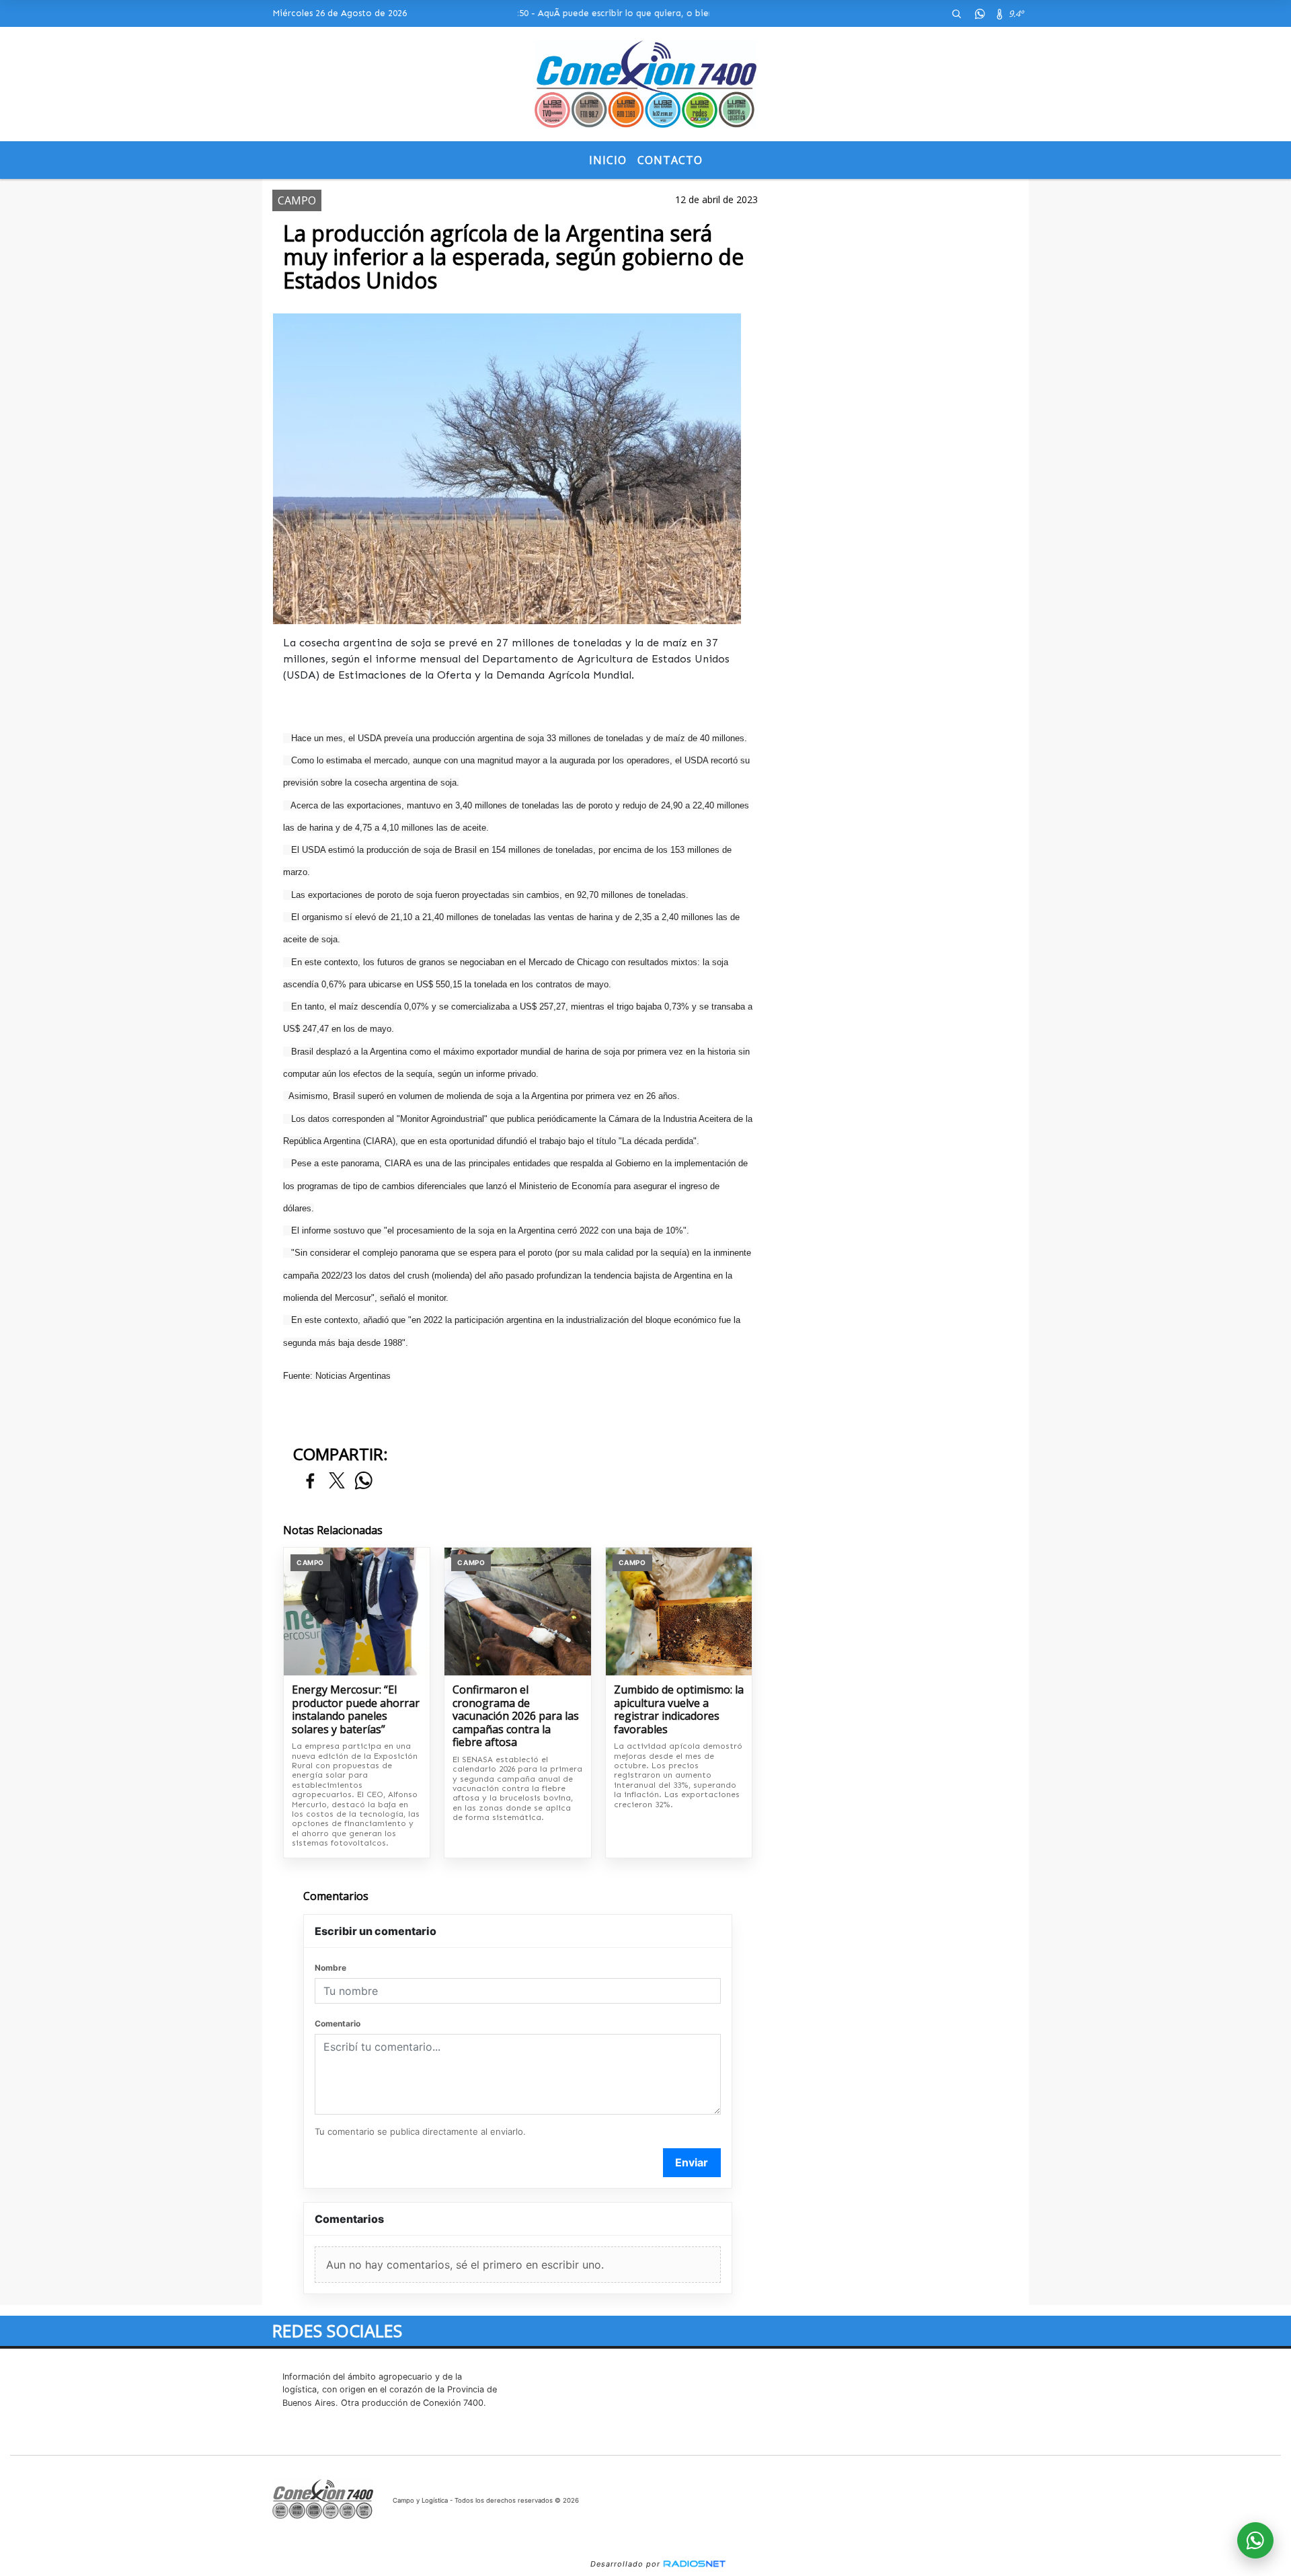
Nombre (330, 1968)
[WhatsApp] (980, 13)
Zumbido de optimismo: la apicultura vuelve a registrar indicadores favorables (679, 1710)
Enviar (692, 2162)
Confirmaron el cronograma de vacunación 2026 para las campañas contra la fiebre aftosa (516, 1716)
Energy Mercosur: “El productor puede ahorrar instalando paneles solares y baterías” (356, 1710)
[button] (956, 13)
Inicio (608, 160)
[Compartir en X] (337, 1481)
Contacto (670, 160)
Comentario (338, 2023)
